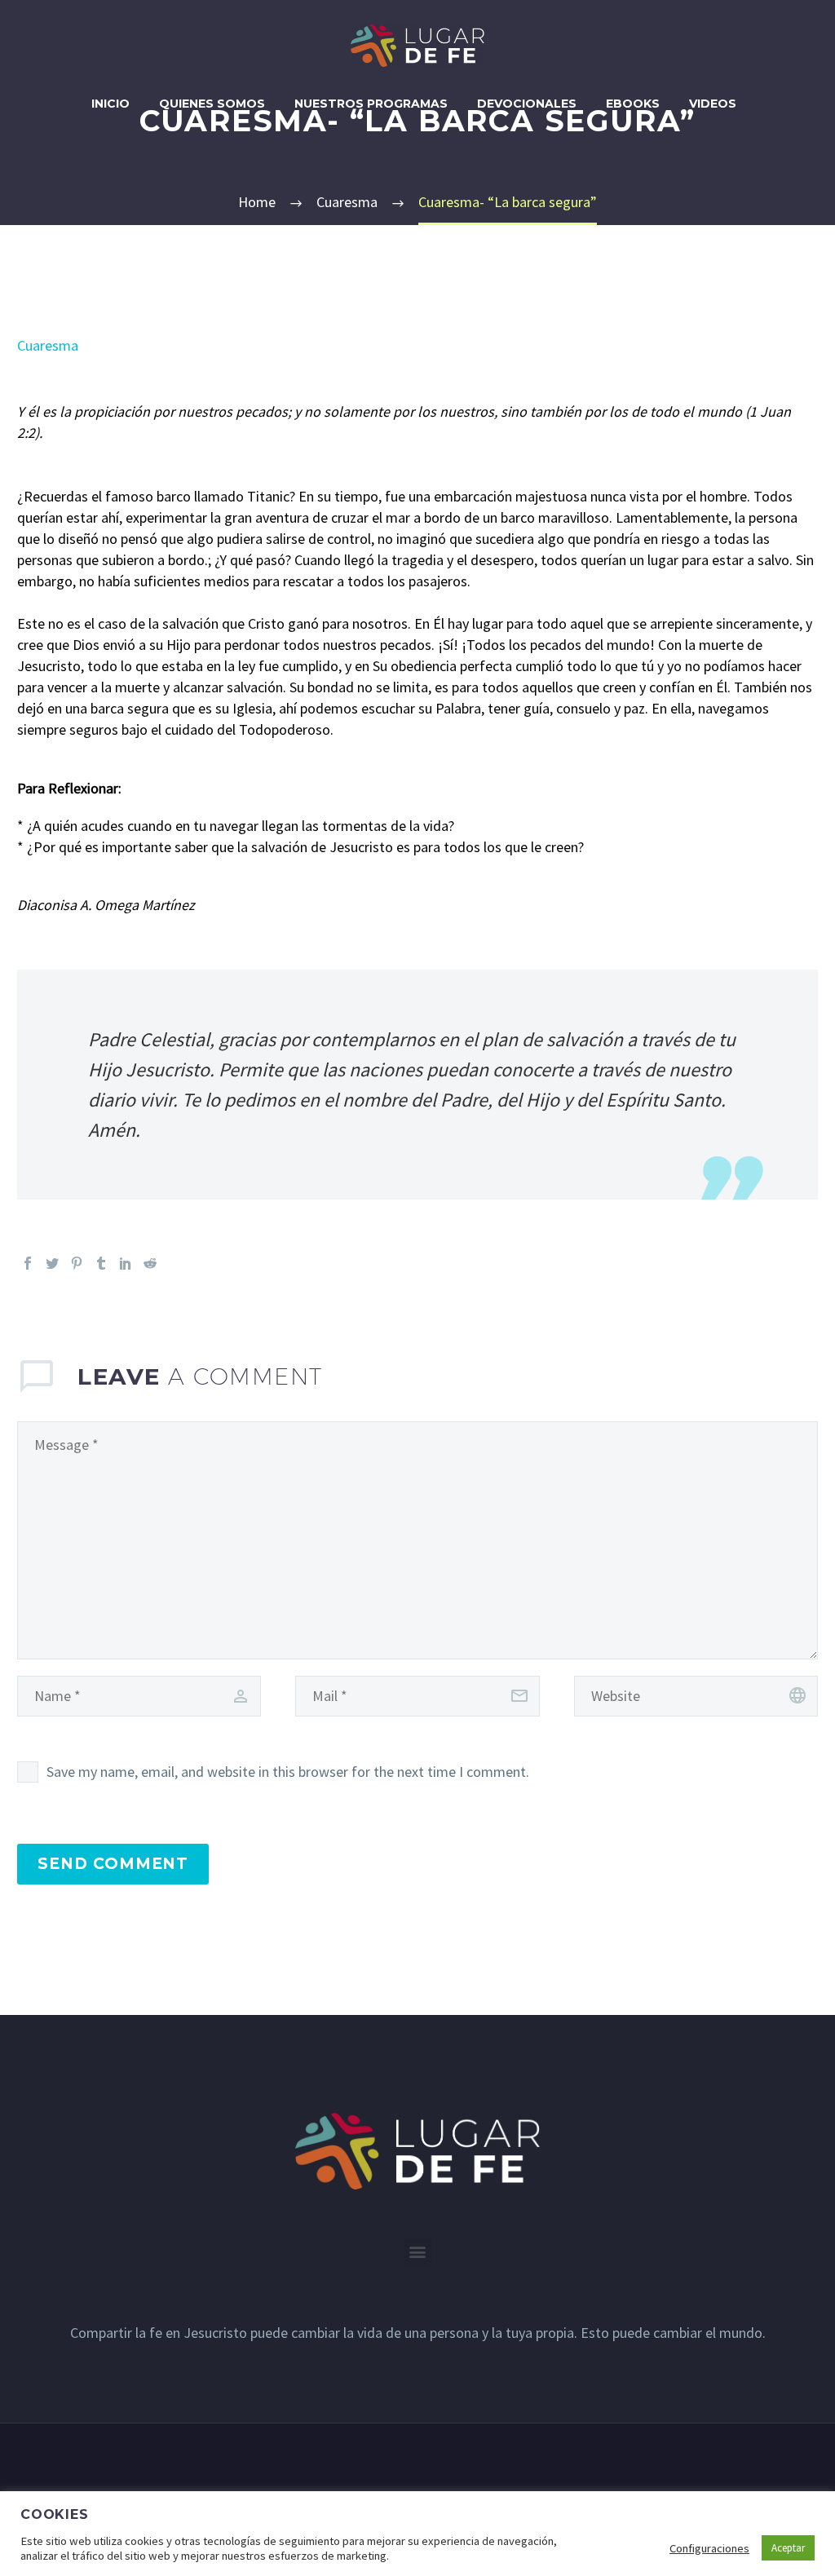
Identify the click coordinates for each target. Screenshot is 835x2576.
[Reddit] (150, 1263)
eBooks (633, 104)
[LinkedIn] (126, 1263)
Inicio (110, 104)
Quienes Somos (212, 104)
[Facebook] (28, 1263)
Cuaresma (48, 345)
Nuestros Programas (371, 104)
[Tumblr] (101, 1263)
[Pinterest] (77, 1263)
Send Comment (113, 1864)
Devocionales (527, 104)
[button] (418, 2252)
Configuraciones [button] (709, 2548)
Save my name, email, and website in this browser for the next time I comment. (288, 1772)
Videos (713, 104)
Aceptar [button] (788, 2548)
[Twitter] (52, 1263)
